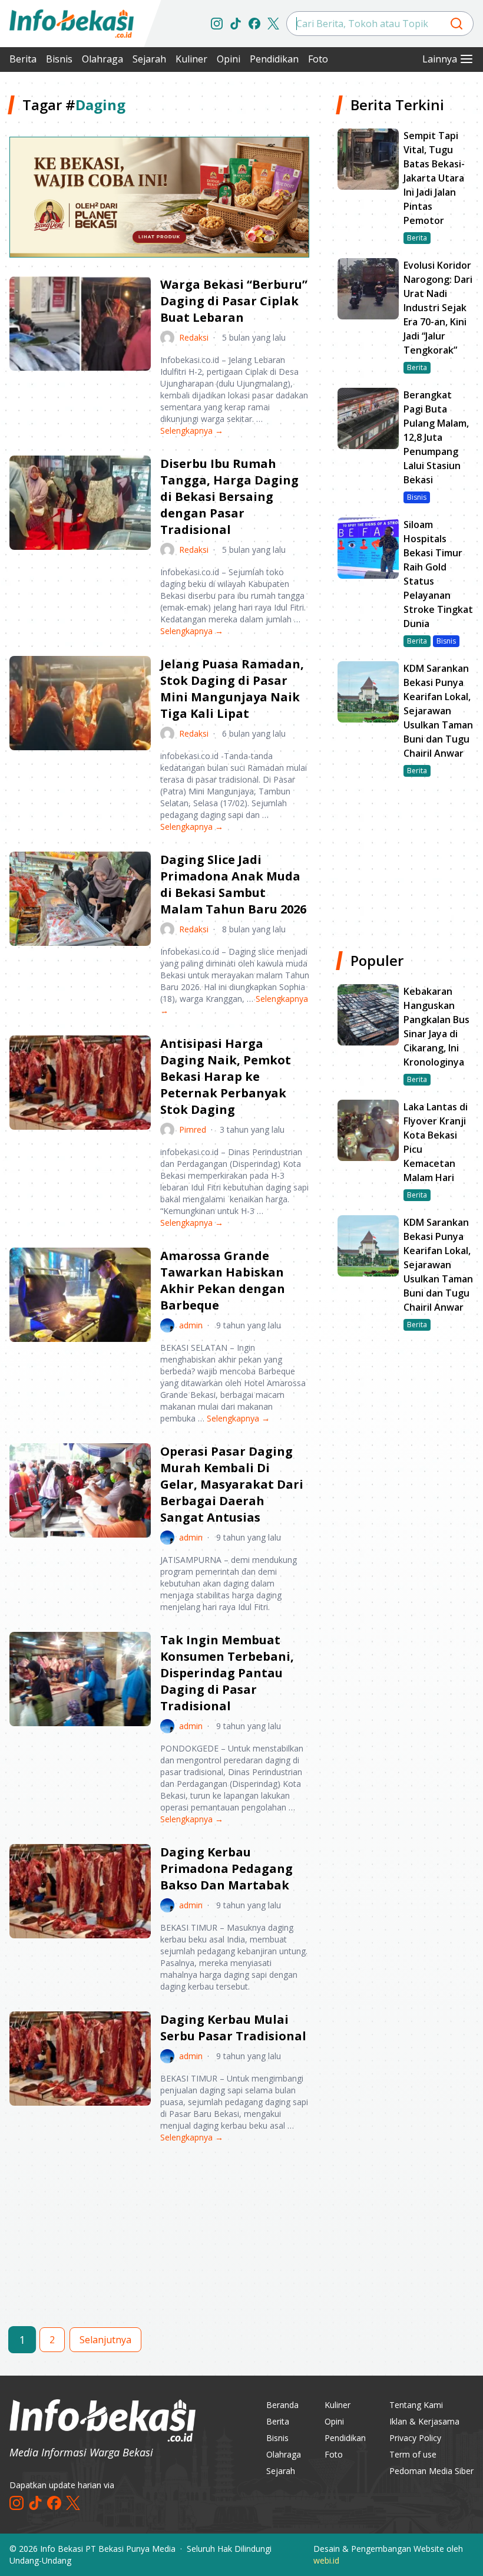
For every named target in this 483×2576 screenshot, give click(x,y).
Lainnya (440, 59)
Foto (318, 59)
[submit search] (456, 24)
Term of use (413, 2454)
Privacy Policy (415, 2438)
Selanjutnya (105, 2340)
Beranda (282, 2405)
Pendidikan (274, 59)
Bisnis (59, 59)
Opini (229, 59)
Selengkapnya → (192, 431)
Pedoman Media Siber (431, 2471)
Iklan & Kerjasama (424, 2421)
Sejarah (149, 59)
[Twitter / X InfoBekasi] (273, 24)
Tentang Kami (416, 2405)
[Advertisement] (159, 2245)
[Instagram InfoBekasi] (217, 24)
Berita (23, 59)
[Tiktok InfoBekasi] (236, 24)
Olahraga (102, 59)
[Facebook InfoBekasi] (254, 24)
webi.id (326, 2560)
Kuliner (191, 59)
